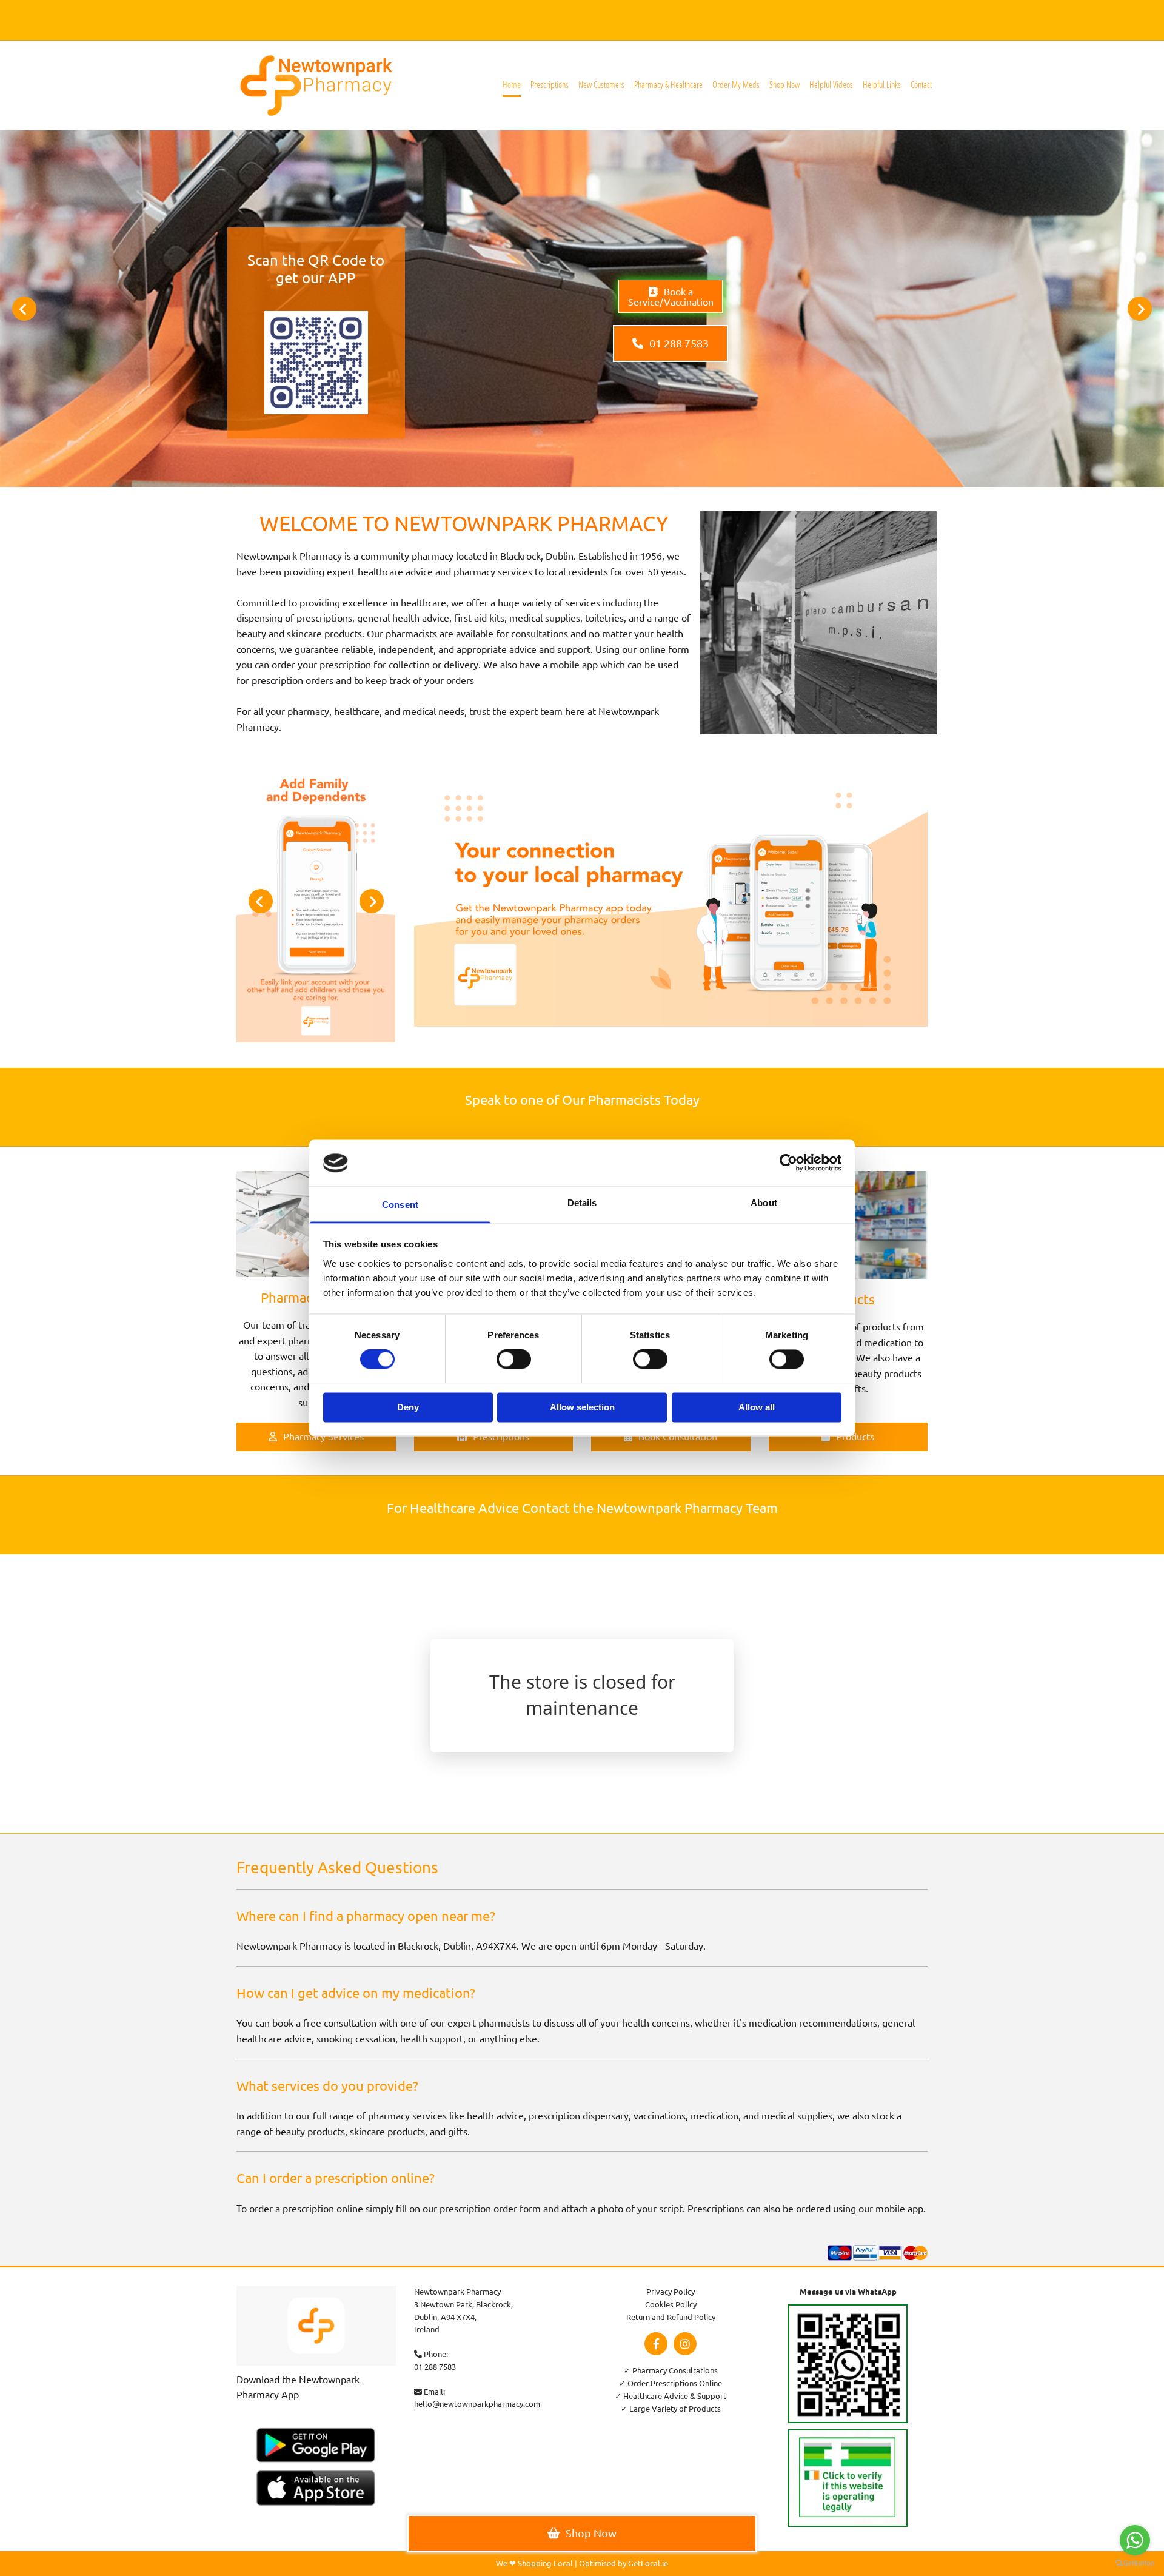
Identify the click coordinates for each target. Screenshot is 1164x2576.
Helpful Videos (831, 84)
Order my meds (736, 84)
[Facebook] (656, 2344)
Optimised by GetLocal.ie (624, 2563)
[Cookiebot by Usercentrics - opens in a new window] (788, 1163)
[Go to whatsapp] (1135, 2540)
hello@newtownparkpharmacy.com (477, 2403)
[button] (671, 296)
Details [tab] (582, 1203)
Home (512, 84)
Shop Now (784, 84)
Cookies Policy (671, 2304)
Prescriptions (550, 84)
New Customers (601, 84)
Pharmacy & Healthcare (668, 84)
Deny (408, 1407)
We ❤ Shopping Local (534, 2563)
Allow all (757, 1407)
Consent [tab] (400, 1205)
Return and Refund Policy (671, 2317)
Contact (921, 84)
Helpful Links (882, 84)
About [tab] (764, 1203)
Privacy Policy (671, 2291)
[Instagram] (685, 2344)
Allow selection (582, 1407)
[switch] (514, 1360)
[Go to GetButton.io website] (1135, 2564)
